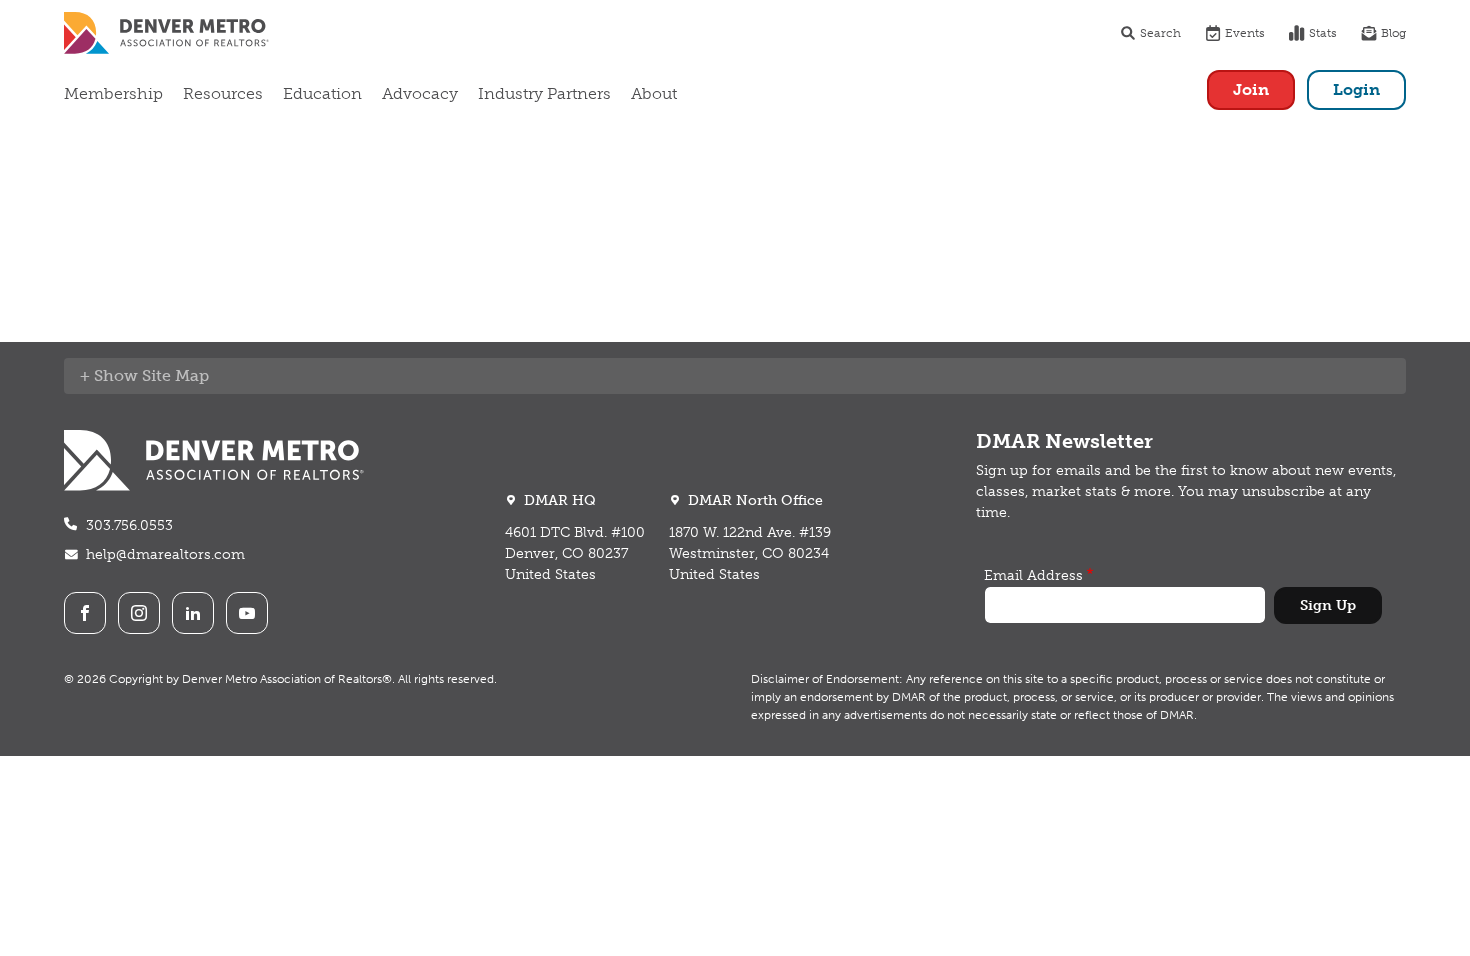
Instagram (139, 613)
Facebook (85, 613)
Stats (1323, 33)
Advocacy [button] (420, 93)
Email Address (1033, 575)
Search (1160, 33)
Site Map (175, 375)
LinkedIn (193, 613)
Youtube (247, 613)
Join (1251, 89)
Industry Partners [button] (544, 93)
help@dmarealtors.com (165, 554)
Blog (1393, 33)
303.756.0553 (129, 525)
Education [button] (322, 93)
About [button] (654, 93)
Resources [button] (223, 93)
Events (1245, 33)
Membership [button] (113, 93)
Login (1356, 89)
